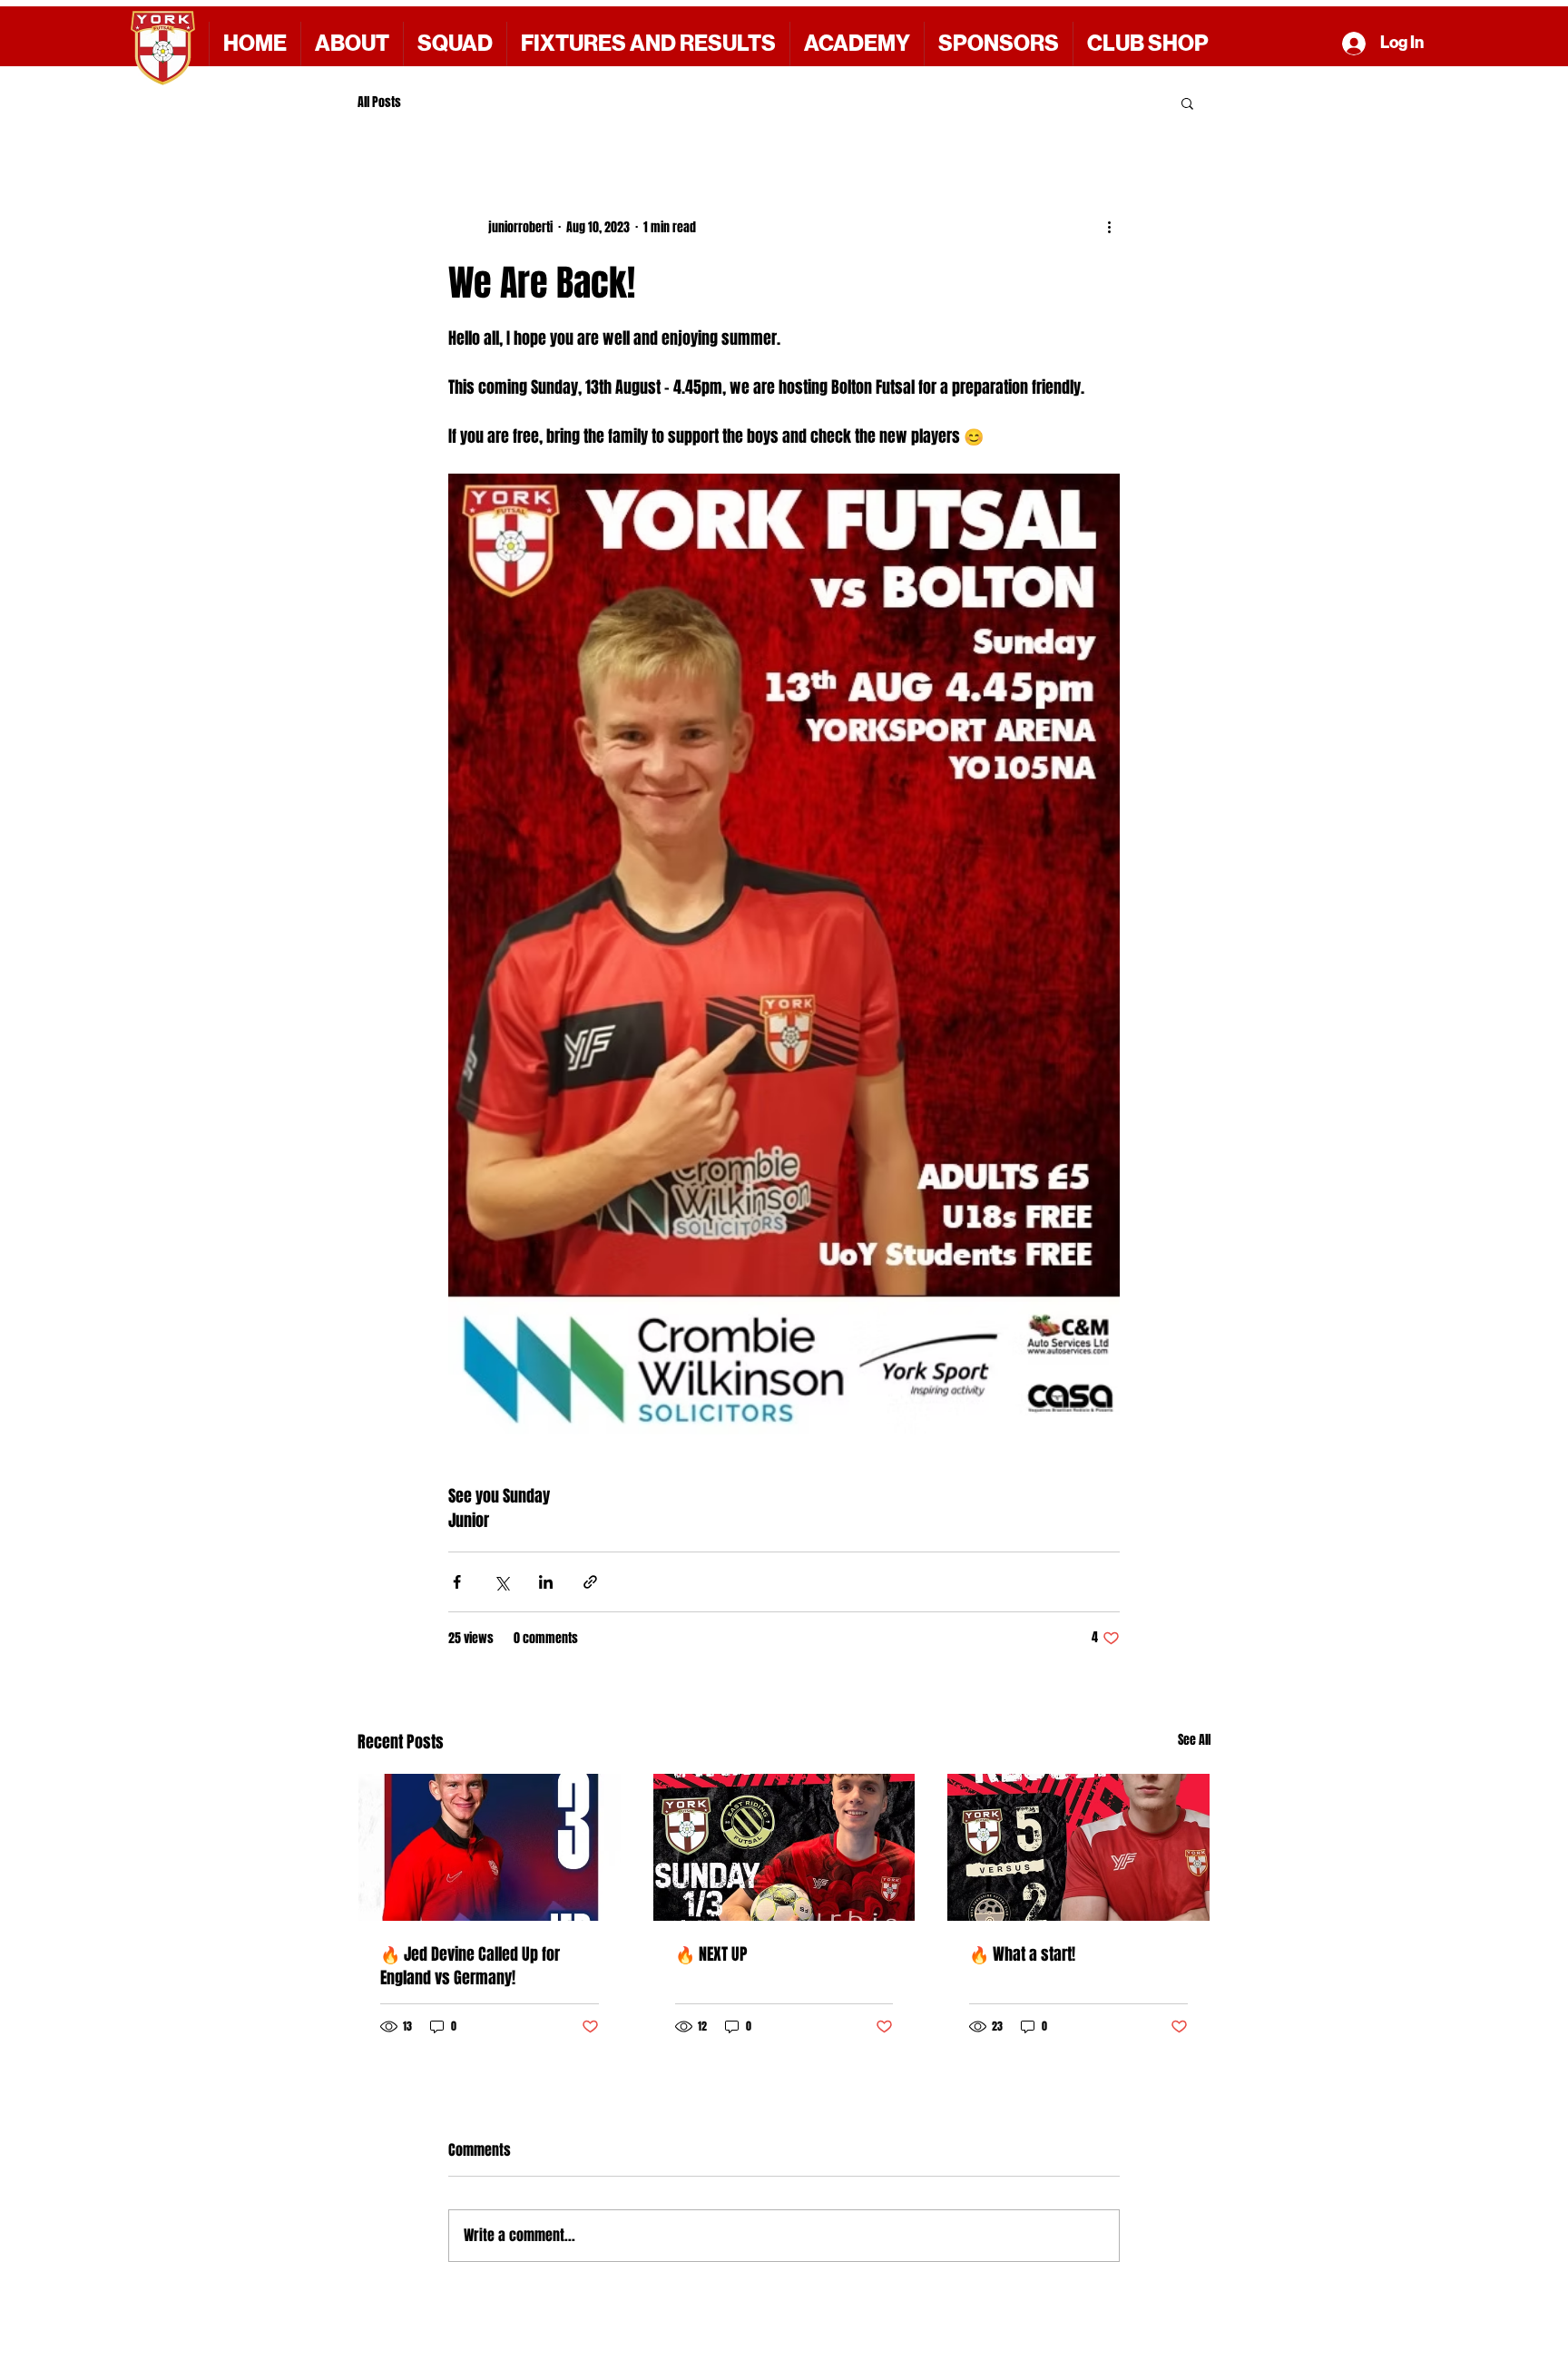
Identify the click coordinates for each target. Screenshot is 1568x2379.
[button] (998, 44)
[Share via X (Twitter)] (501, 1582)
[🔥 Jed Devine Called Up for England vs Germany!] (490, 1847)
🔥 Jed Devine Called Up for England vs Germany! (470, 1966)
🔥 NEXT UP (711, 1954)
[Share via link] (590, 1582)
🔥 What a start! (1022, 1954)
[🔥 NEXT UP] (784, 1847)
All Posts (379, 103)
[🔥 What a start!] (1078, 1847)
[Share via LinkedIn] (546, 1582)
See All (1194, 1740)
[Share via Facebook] (457, 1582)
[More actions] (1109, 227)
